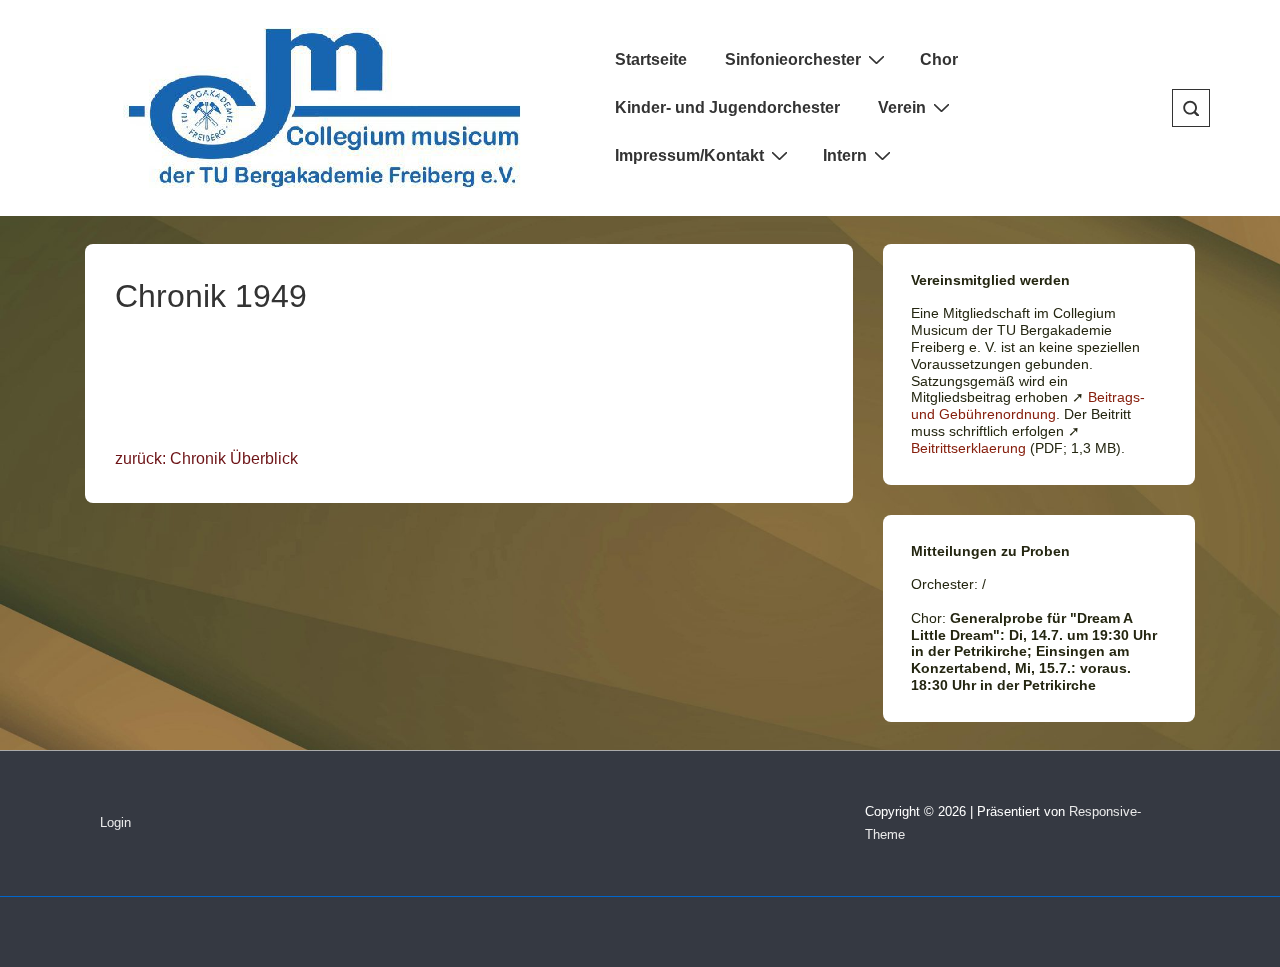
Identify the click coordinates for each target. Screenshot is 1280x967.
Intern (845, 155)
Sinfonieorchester (793, 59)
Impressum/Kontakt (689, 155)
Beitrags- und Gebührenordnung (1028, 405)
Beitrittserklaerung (968, 448)
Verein (902, 107)
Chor (939, 59)
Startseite (651, 59)
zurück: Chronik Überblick (206, 458)
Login (115, 822)
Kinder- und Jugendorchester (727, 107)
